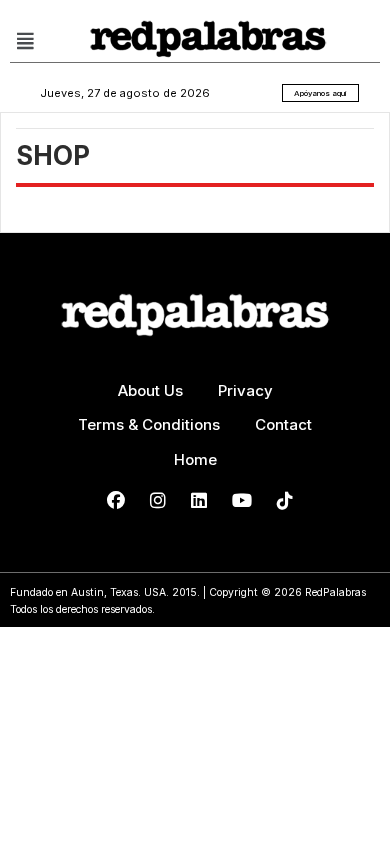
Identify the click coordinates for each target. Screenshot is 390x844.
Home (195, 459)
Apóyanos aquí (320, 93)
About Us (150, 390)
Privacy (245, 390)
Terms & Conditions (149, 424)
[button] (25, 40)
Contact (283, 424)
